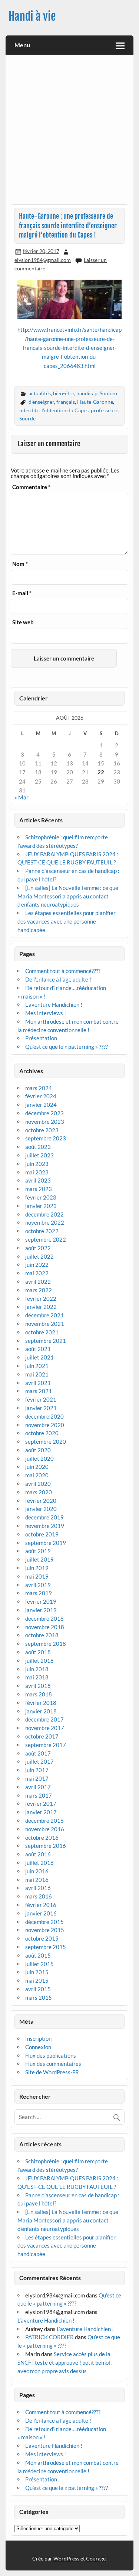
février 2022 (41, 1299)
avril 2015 (38, 1989)
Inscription (38, 2038)
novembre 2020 (45, 1425)
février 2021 (41, 1399)
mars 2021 (39, 1391)
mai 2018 (37, 1677)
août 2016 (38, 1854)
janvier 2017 (41, 1812)
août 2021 (38, 1349)
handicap (87, 393)
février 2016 (41, 1905)
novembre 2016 (45, 1829)
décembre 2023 (44, 1113)
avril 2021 (38, 1383)
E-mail (22, 593)
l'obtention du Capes (65, 410)
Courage (96, 2558)
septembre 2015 (46, 1947)
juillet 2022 (39, 1256)
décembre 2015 (44, 1922)
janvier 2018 (41, 1711)
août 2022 (38, 1248)
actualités (40, 393)
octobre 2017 (42, 1736)
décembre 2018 (44, 1618)
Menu (22, 45)
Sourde (27, 418)
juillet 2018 (39, 1661)
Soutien (108, 393)
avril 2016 (38, 1888)
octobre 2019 (42, 1534)
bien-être (64, 393)
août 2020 (38, 1450)
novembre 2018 (45, 1627)
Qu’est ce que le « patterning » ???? (67, 1047)
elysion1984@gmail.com (43, 260)
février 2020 (41, 1501)
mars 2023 (39, 1189)
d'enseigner (41, 402)
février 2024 (41, 1096)
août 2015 (38, 1955)
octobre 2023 (42, 1130)
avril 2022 (38, 1282)
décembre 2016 (44, 1821)
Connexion (38, 2047)
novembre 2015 (45, 1930)
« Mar (21, 797)
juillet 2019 (39, 1559)
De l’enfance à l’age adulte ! (58, 979)
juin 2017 (37, 1770)
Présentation (41, 1038)
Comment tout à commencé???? (63, 971)
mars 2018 (39, 1694)
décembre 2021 (44, 1315)
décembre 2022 (44, 1214)
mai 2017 (37, 1778)
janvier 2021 (41, 1408)
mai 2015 (37, 1980)
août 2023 (38, 1147)
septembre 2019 (46, 1543)
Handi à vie (32, 16)
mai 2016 (37, 1880)
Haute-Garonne (95, 402)
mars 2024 (39, 1088)
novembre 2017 (45, 1728)
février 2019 (41, 1601)
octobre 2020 (42, 1433)
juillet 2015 (39, 1964)
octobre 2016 (42, 1838)
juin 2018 (37, 1669)
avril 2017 (38, 1787)
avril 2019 (38, 1585)
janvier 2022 (41, 1307)
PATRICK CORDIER (49, 2337)
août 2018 (38, 1652)
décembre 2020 (44, 1416)
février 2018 (41, 1703)
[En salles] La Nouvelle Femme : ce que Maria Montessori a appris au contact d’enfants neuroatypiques (68, 896)
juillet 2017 (39, 1761)
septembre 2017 (46, 1745)
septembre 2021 (46, 1341)
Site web (23, 622)
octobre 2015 (42, 1938)
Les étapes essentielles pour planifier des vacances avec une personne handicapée (67, 921)
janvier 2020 (41, 1509)
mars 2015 (39, 1997)
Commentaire (31, 487)
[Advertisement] (69, 132)
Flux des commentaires (53, 2064)
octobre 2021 (42, 1332)
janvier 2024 (41, 1105)
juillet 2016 (39, 1863)
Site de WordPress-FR (52, 2072)
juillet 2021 (39, 1357)
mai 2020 (37, 1475)
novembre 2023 (45, 1122)
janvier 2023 (41, 1206)
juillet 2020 (39, 1458)
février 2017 (41, 1804)
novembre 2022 (45, 1222)
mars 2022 (39, 1290)
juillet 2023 (39, 1155)
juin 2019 (37, 1568)
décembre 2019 (44, 1517)
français (66, 402)
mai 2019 (37, 1576)
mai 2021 (37, 1374)
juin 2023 (37, 1164)
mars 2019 (39, 1593)
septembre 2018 (46, 1644)
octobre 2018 (42, 1635)
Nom (20, 564)
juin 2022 (37, 1265)
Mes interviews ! (46, 1013)
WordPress (66, 2558)
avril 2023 (38, 1180)
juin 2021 (37, 1366)
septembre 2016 (46, 1846)
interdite (29, 410)
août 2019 (38, 1551)
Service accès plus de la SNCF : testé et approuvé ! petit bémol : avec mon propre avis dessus (65, 2362)
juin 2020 (37, 1467)
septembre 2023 (46, 1138)
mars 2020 (39, 1492)
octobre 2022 (42, 1231)
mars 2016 (39, 1896)
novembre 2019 (45, 1526)
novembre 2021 (45, 1324)
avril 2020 (38, 1484)
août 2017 (38, 1753)
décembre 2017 (44, 1719)
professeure (105, 410)
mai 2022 (37, 1273)
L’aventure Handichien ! (54, 1004)
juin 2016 (37, 1871)
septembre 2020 (46, 1441)
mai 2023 (37, 1172)
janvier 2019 (41, 1610)
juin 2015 (37, 1972)
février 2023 (41, 1197)
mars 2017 (39, 1795)
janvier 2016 (41, 1913)
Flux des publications (51, 2055)
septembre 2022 (46, 1239)
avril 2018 (38, 1686)
